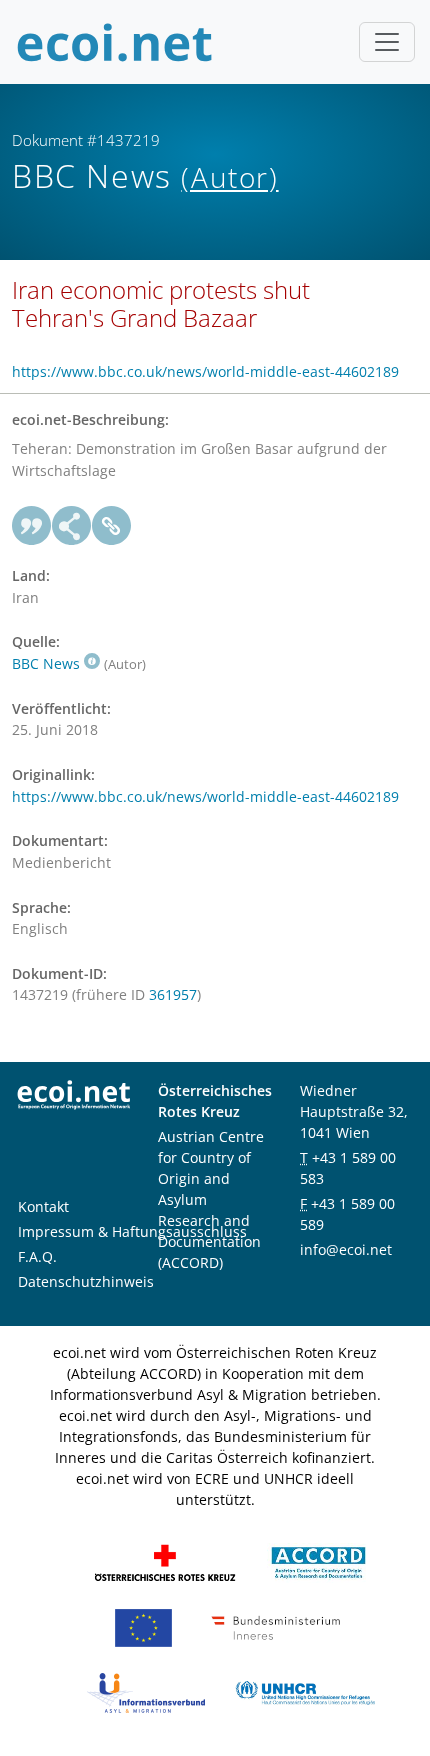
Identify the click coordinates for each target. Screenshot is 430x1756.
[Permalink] (112, 526)
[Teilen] (72, 526)
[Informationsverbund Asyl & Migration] (146, 1691)
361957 (173, 994)
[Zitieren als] (32, 526)
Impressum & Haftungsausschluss (132, 1231)
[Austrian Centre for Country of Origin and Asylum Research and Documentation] (318, 1561)
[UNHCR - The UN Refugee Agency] (305, 1691)
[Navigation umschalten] (387, 42)
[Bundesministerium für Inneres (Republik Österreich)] (276, 1626)
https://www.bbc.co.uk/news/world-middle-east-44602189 (205, 371)
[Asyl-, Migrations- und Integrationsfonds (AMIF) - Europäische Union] (143, 1626)
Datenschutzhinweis (86, 1281)
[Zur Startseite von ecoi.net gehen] (115, 42)
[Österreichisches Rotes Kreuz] (165, 1561)
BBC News (46, 663)
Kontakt (43, 1206)
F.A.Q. (37, 1256)
